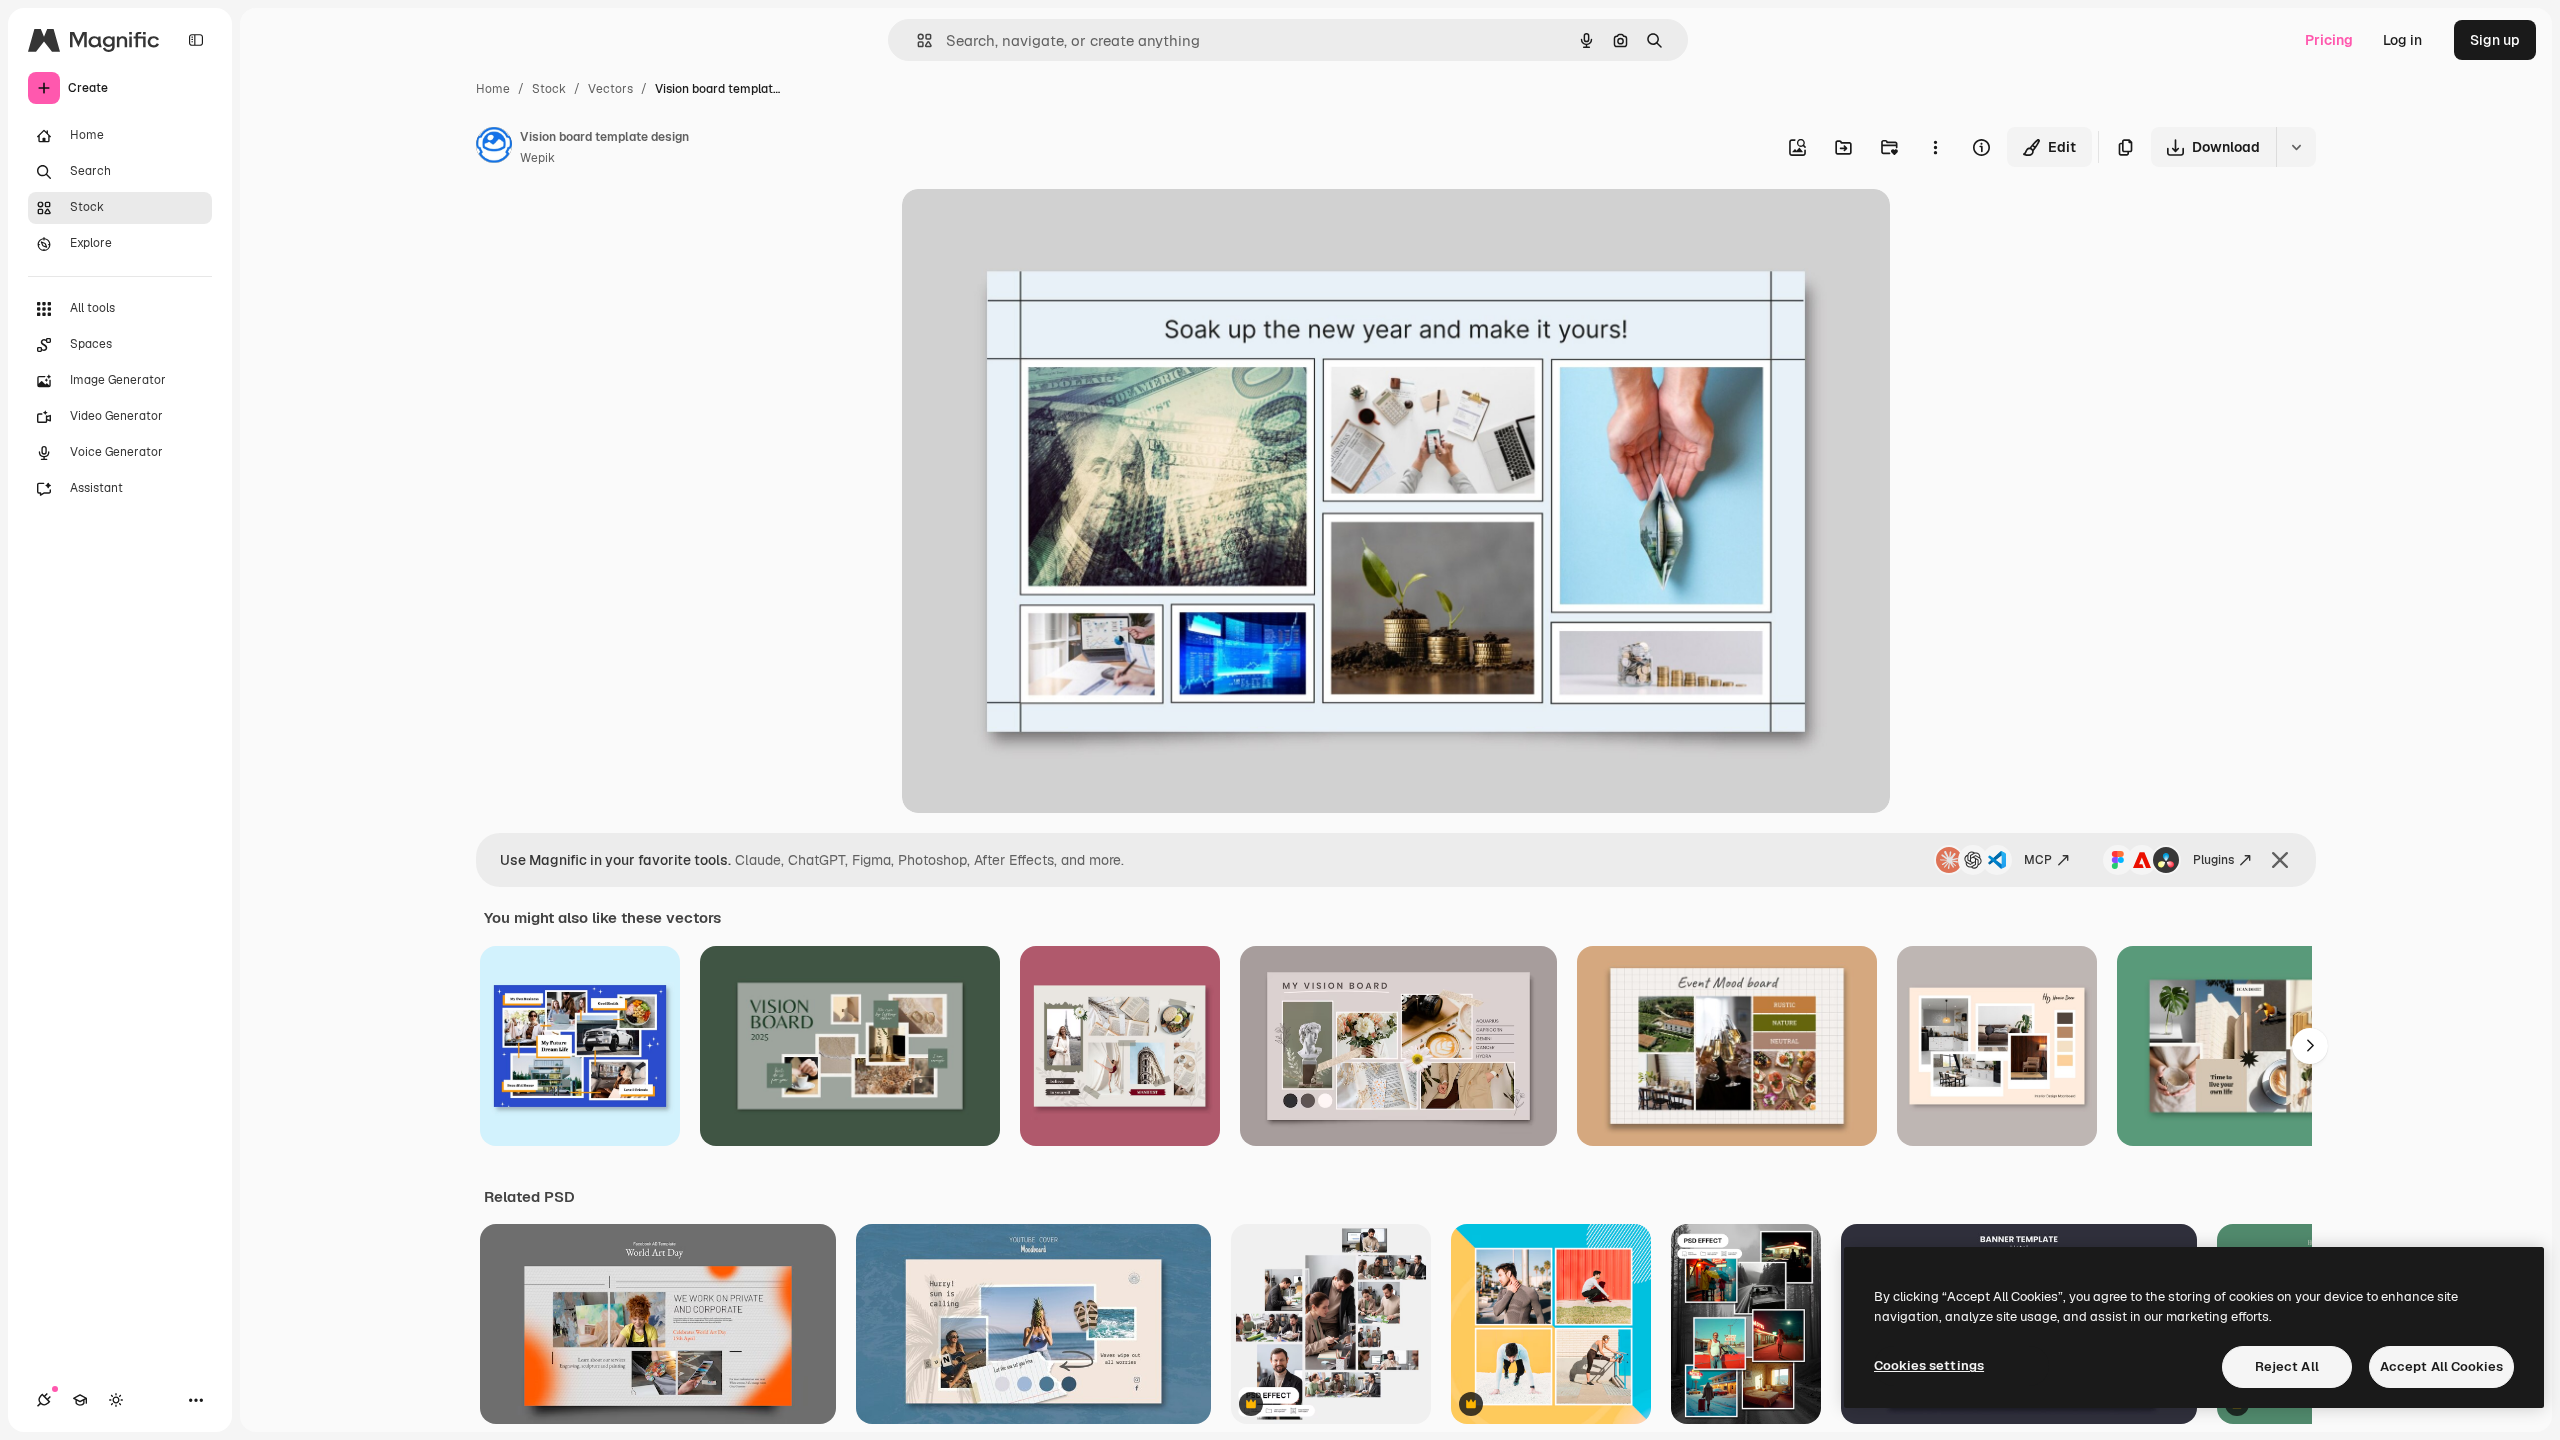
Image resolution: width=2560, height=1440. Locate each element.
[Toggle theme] (116, 1400)
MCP (2038, 860)
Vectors (610, 89)
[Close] (2280, 860)
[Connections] (44, 1400)
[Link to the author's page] (494, 148)
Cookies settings (1929, 1365)
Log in (2402, 40)
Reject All (2287, 1366)
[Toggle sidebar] (196, 40)
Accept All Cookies (2441, 1366)
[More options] (1935, 147)
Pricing (2329, 40)
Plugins (2213, 860)
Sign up (2495, 40)
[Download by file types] (2296, 147)
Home (493, 89)
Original (1030, 227)
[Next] (2310, 1046)
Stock (549, 89)
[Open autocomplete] (916, 40)
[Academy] (80, 1400)
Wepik (537, 158)
